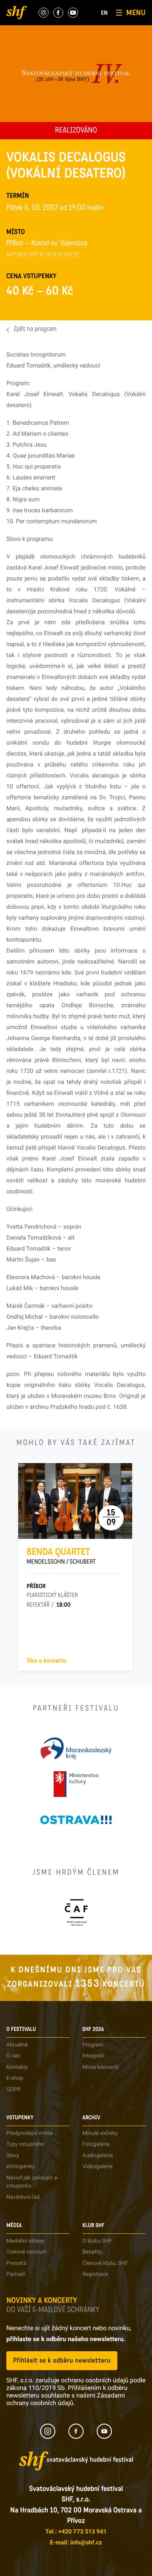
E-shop (15, 2078)
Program (93, 2045)
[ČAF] (76, 1912)
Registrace (95, 2274)
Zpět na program (35, 330)
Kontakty (17, 2067)
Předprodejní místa (29, 2133)
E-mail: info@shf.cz (76, 2543)
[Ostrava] (76, 1820)
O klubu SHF (97, 2241)
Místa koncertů (101, 2067)
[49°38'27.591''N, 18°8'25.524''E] (43, 255)
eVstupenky (20, 2167)
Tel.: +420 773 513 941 (76, 2532)
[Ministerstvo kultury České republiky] (76, 1784)
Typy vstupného (25, 2144)
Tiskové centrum (27, 2252)
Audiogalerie (98, 2156)
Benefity (92, 2252)
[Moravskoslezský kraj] (76, 1748)
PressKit (16, 2263)
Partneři (16, 2274)
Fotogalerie (96, 2144)
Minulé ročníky (100, 2133)
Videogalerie (98, 2167)
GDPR (14, 2090)
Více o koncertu (46, 1661)
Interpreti (93, 2056)
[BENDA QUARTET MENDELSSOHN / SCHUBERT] (75, 1501)
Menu (136, 13)
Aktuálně (17, 2045)
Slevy (13, 2156)
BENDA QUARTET (61, 1556)
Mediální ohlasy (25, 2241)
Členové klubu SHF (105, 2263)
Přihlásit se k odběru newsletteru (62, 2361)
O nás (13, 2056)
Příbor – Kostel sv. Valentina (47, 244)
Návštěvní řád (23, 2197)
